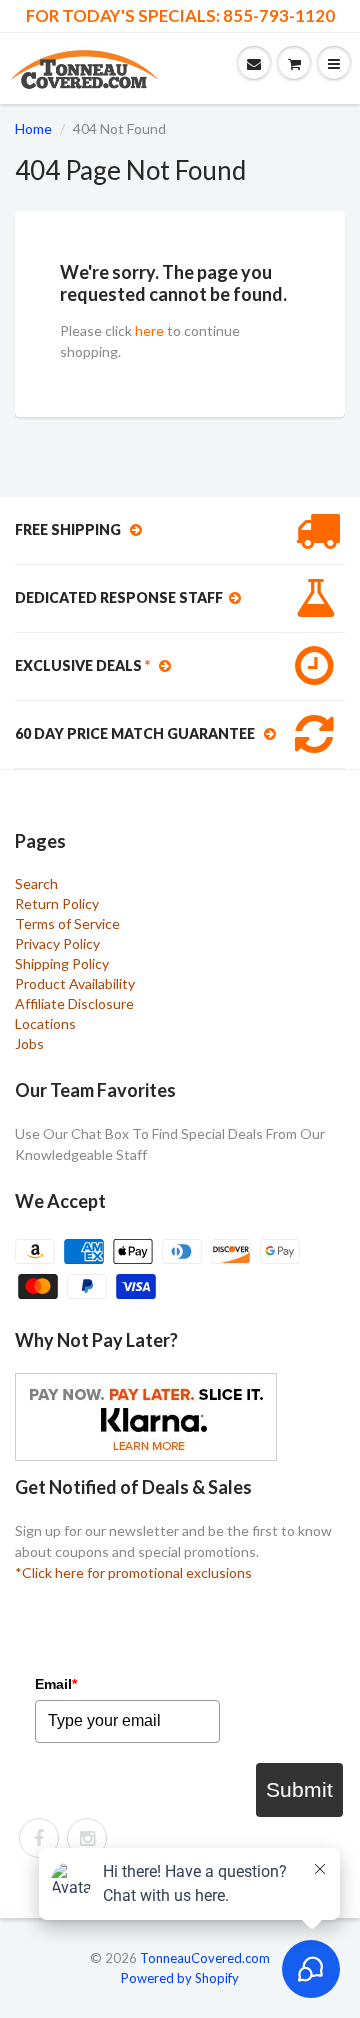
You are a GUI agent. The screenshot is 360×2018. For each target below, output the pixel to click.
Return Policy (57, 903)
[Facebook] (39, 1838)
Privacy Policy (57, 943)
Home (33, 128)
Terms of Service (67, 923)
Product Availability (75, 983)
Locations (45, 1023)
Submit (299, 1789)
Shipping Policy (62, 963)
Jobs (29, 1043)
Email (56, 1684)
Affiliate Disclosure (74, 1003)
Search (36, 883)
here (149, 330)
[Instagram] (87, 1838)
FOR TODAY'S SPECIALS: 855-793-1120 (180, 16)
